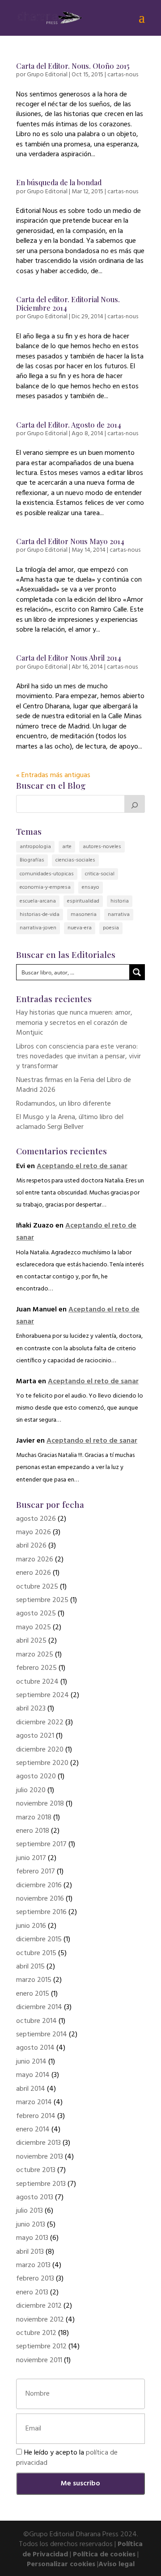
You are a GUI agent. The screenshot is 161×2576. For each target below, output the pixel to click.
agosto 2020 (36, 1777)
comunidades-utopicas (47, 874)
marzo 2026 (35, 1560)
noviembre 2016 (40, 1899)
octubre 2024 (37, 1682)
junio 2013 (31, 2225)
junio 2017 (31, 1858)
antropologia (35, 847)
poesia (111, 928)
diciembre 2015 (39, 1939)
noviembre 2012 (40, 2320)
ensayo (91, 887)
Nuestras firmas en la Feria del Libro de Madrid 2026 (74, 1085)
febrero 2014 (36, 2116)
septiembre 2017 (41, 1844)
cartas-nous (123, 75)
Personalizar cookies (61, 2564)
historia (120, 901)
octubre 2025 (37, 1587)
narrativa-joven (38, 928)
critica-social (100, 874)
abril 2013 (30, 2252)
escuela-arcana (38, 901)
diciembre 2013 (38, 2143)
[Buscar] (135, 804)
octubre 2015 (36, 1953)
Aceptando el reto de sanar (82, 1166)
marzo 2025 (35, 1655)
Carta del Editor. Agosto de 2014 (69, 425)
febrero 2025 (36, 1668)
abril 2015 (30, 1967)
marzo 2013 (33, 2265)
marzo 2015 (34, 1980)
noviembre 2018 (40, 1804)
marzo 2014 (34, 2102)
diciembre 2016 (39, 1885)
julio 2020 (31, 1790)
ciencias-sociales (75, 860)
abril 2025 (31, 1641)
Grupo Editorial (47, 75)
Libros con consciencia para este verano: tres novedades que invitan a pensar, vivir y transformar (78, 1057)
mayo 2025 (34, 1627)
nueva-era (80, 928)
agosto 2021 (35, 1736)
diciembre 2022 (40, 1723)
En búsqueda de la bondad (59, 182)
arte (67, 847)
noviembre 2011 (39, 2360)
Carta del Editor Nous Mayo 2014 (70, 541)
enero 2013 (32, 2293)
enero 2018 (33, 1831)
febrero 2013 (35, 2279)
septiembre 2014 (42, 2035)
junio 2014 (31, 2062)
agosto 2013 (35, 2197)
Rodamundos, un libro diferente (64, 1104)
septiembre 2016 (41, 1912)
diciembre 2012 (39, 2306)
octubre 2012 (36, 2333)
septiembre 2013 (41, 2184)
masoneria (84, 915)
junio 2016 (31, 1926)
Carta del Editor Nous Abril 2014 (69, 658)
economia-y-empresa (45, 887)
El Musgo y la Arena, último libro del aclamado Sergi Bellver (70, 1122)
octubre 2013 (36, 2170)
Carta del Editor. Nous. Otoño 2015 (73, 66)
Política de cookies (104, 2555)
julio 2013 (30, 2211)
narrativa (119, 915)
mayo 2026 (34, 1532)
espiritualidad (83, 901)
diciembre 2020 (40, 1750)
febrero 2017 (36, 1872)
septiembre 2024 (42, 1695)
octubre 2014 (36, 2021)
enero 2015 (33, 1994)
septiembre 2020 (42, 1763)
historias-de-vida (40, 915)
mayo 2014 (33, 2075)
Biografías (32, 860)
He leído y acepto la (67, 2458)
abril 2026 (31, 1546)
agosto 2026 (36, 1519)
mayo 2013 (32, 2238)
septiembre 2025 (42, 1600)
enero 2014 (33, 2130)
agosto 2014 (35, 2048)
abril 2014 (31, 2089)
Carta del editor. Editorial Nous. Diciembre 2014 (68, 304)
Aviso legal (117, 2564)
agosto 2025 (36, 1614)
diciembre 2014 (39, 2007)
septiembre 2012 (41, 2347)
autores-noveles (102, 847)
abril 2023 (31, 1709)
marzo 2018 (34, 1818)
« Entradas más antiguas (53, 775)
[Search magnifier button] (137, 972)
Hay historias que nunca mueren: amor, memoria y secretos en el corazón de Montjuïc (74, 1023)
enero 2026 (34, 1573)
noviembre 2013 (40, 2157)
